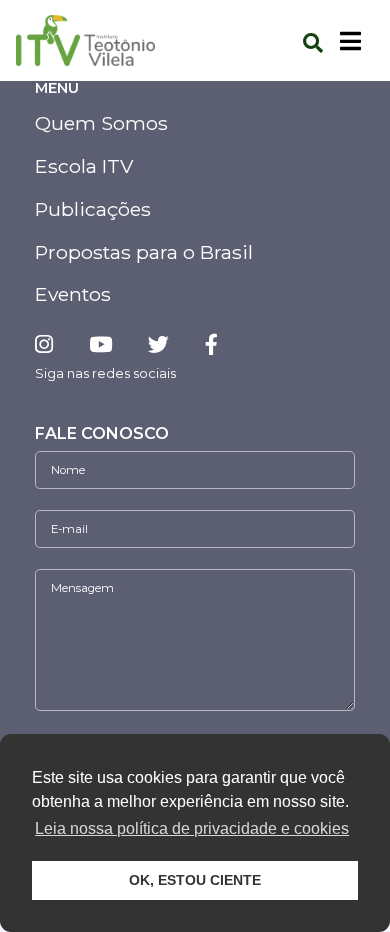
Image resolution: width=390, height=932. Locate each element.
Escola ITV (84, 166)
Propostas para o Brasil (144, 252)
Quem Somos (101, 123)
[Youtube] (100, 344)
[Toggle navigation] (350, 41)
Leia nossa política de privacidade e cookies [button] (192, 828)
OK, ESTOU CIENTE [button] (195, 880)
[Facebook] (211, 344)
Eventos (73, 294)
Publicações (93, 209)
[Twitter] (158, 344)
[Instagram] (52, 344)
